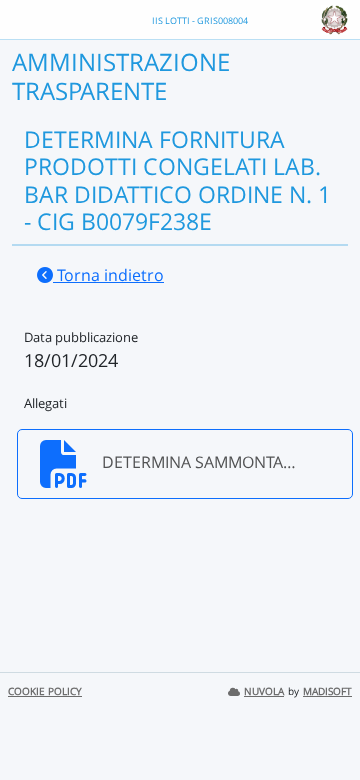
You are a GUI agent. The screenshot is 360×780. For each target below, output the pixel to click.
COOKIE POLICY (45, 691)
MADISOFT (327, 691)
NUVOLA (264, 691)
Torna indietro (108, 275)
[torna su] (319, 719)
